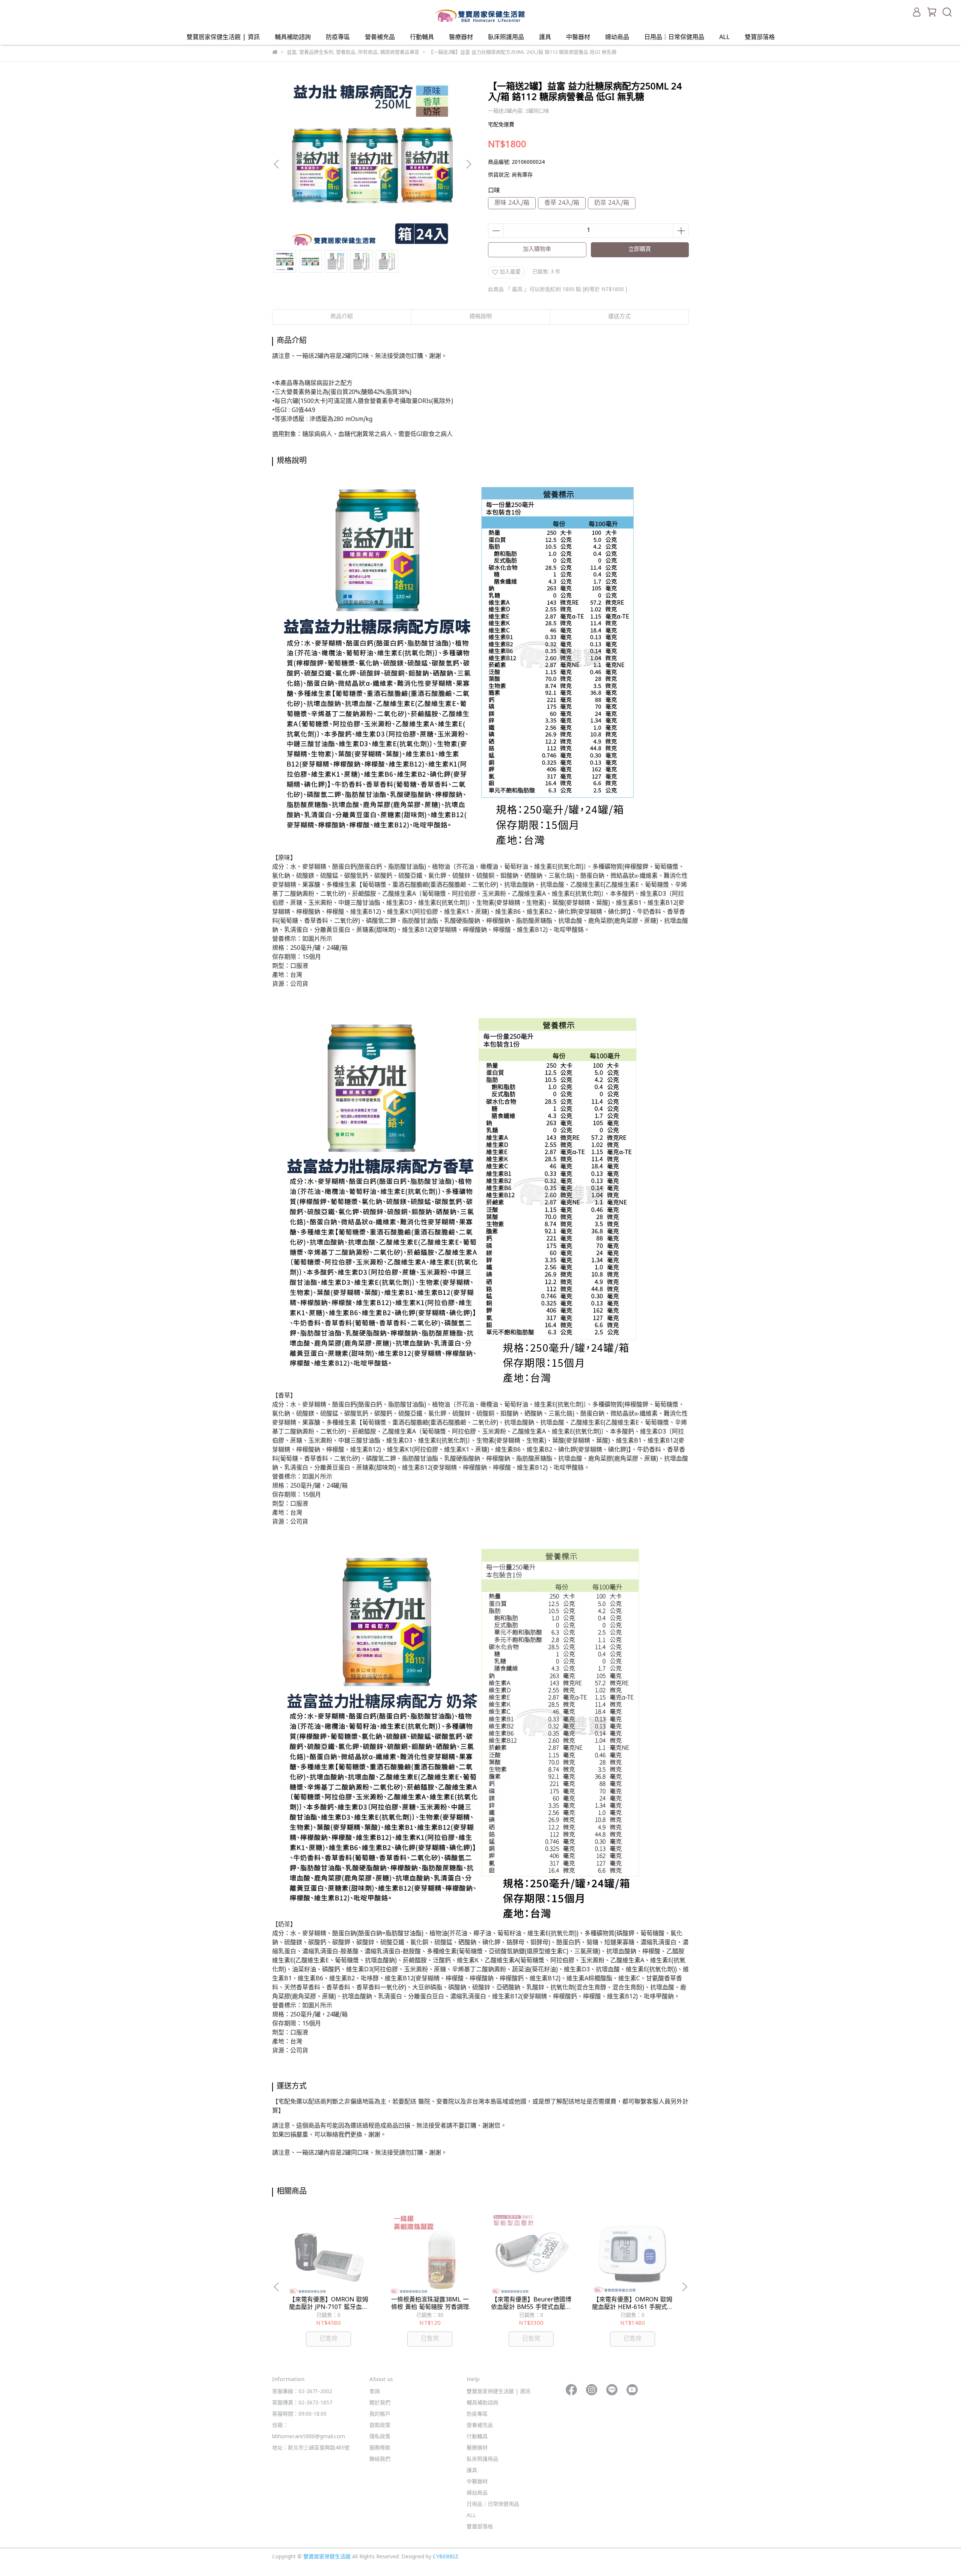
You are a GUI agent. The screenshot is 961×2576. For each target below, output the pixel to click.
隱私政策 (380, 2437)
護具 (545, 38)
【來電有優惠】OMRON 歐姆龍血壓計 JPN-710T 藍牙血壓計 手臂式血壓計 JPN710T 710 (328, 2304)
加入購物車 (537, 250)
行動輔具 (422, 38)
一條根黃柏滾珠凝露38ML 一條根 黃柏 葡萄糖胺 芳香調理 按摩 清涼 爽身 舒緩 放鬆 (430, 2304)
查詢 (375, 2392)
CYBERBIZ (446, 2557)
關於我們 (380, 2403)
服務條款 (380, 2448)
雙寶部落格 (760, 38)
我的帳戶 (380, 2414)
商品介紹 (342, 317)
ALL (725, 38)
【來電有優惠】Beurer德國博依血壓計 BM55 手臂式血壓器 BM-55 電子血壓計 (531, 2304)
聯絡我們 (380, 2459)
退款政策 (380, 2426)
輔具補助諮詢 (293, 38)
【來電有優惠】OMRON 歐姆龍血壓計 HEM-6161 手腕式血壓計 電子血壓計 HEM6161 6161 (633, 2304)
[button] (468, 164)
